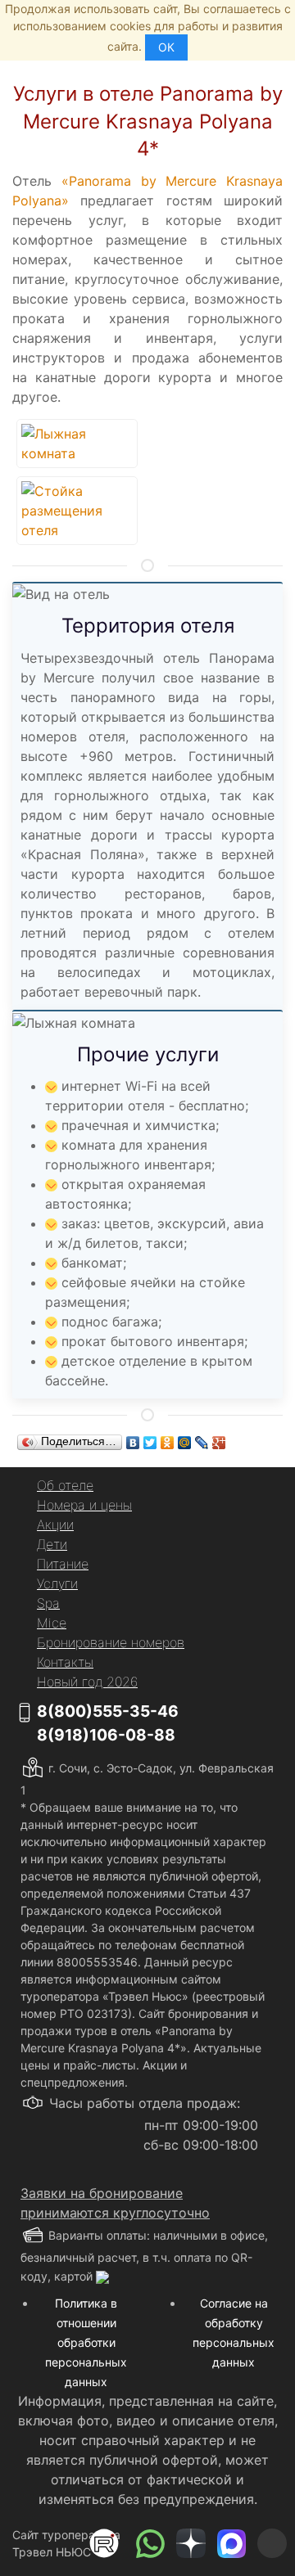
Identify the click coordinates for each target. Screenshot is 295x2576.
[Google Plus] (219, 1443)
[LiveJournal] (202, 1443)
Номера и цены (84, 1505)
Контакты (65, 1662)
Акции (55, 1524)
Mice (52, 1623)
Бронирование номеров (111, 1642)
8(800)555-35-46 (108, 1711)
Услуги (57, 1583)
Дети (52, 1544)
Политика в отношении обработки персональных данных (86, 2342)
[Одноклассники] (168, 1443)
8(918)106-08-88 (106, 1735)
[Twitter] (150, 1443)
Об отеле (65, 1485)
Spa (48, 1603)
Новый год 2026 (87, 1682)
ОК (166, 47)
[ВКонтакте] (133, 1443)
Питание (63, 1564)
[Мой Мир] (185, 1443)
